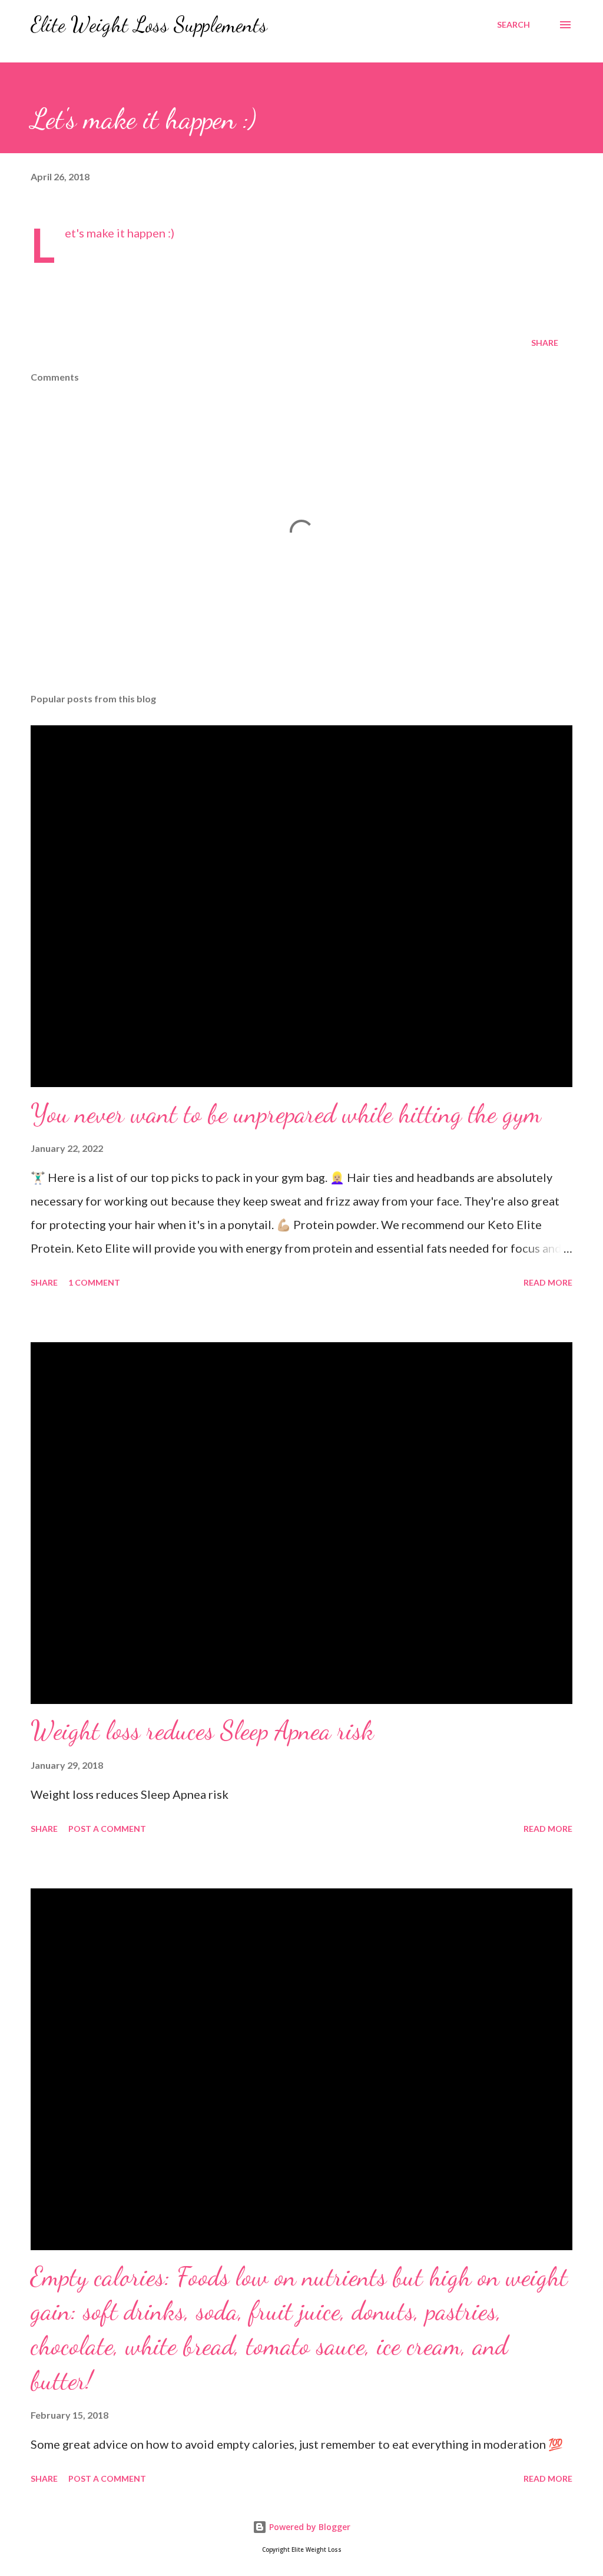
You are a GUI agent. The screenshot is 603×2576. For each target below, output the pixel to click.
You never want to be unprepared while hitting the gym (286, 1114)
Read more (548, 1282)
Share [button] (545, 343)
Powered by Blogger (309, 2527)
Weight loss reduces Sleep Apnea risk (202, 1730)
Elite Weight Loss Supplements (149, 24)
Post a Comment (107, 1829)
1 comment (94, 1282)
